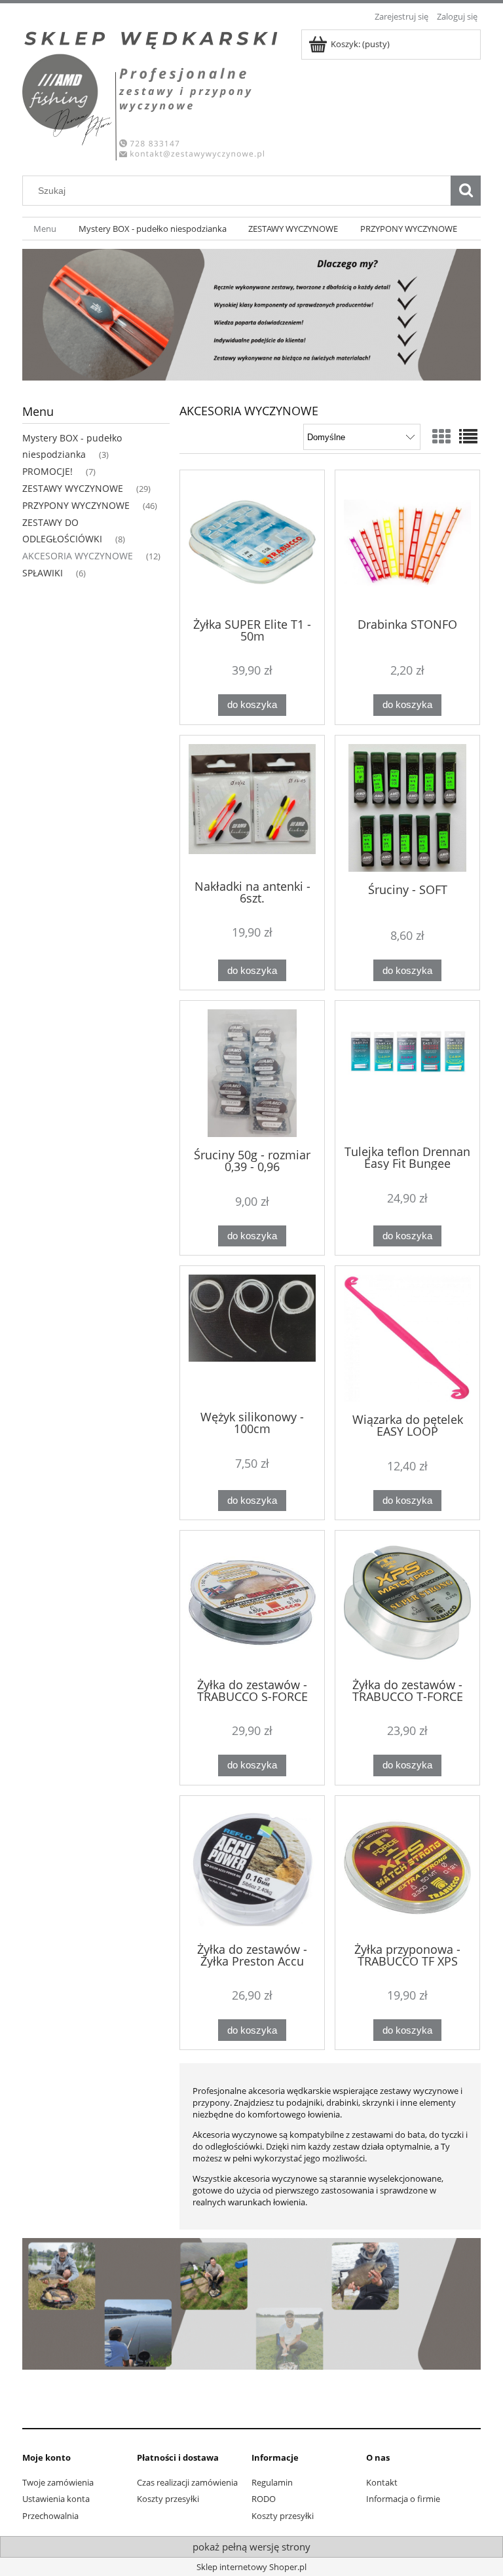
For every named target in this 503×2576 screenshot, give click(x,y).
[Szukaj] (466, 191)
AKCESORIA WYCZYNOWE (78, 556)
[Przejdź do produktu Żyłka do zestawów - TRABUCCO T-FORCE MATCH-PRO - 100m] (407, 1603)
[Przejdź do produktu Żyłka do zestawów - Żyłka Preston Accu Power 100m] (252, 1868)
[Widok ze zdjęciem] (441, 436)
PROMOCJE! (47, 471)
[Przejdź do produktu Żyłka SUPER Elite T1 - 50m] (252, 542)
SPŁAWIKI (43, 573)
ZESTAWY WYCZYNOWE (73, 488)
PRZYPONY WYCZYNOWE (76, 505)
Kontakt (382, 2482)
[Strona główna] (153, 93)
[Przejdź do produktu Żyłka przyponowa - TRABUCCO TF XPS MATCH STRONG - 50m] (407, 1868)
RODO (264, 2499)
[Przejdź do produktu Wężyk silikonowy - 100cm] (252, 1337)
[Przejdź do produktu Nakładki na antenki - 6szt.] (252, 806)
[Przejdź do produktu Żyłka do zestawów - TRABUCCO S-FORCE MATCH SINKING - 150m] (252, 1603)
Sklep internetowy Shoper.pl (251, 2567)
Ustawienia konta (56, 2499)
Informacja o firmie (403, 2499)
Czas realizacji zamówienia (187, 2482)
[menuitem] (45, 229)
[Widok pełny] (468, 436)
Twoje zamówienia (58, 2482)
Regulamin (272, 2482)
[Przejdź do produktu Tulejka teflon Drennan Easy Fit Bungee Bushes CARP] (407, 1072)
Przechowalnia (50, 2516)
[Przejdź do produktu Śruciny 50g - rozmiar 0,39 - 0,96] (252, 1073)
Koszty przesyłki (168, 2499)
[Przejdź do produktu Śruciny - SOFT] (407, 808)
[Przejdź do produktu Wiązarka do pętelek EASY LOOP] (407, 1338)
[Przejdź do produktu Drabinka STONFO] (407, 542)
